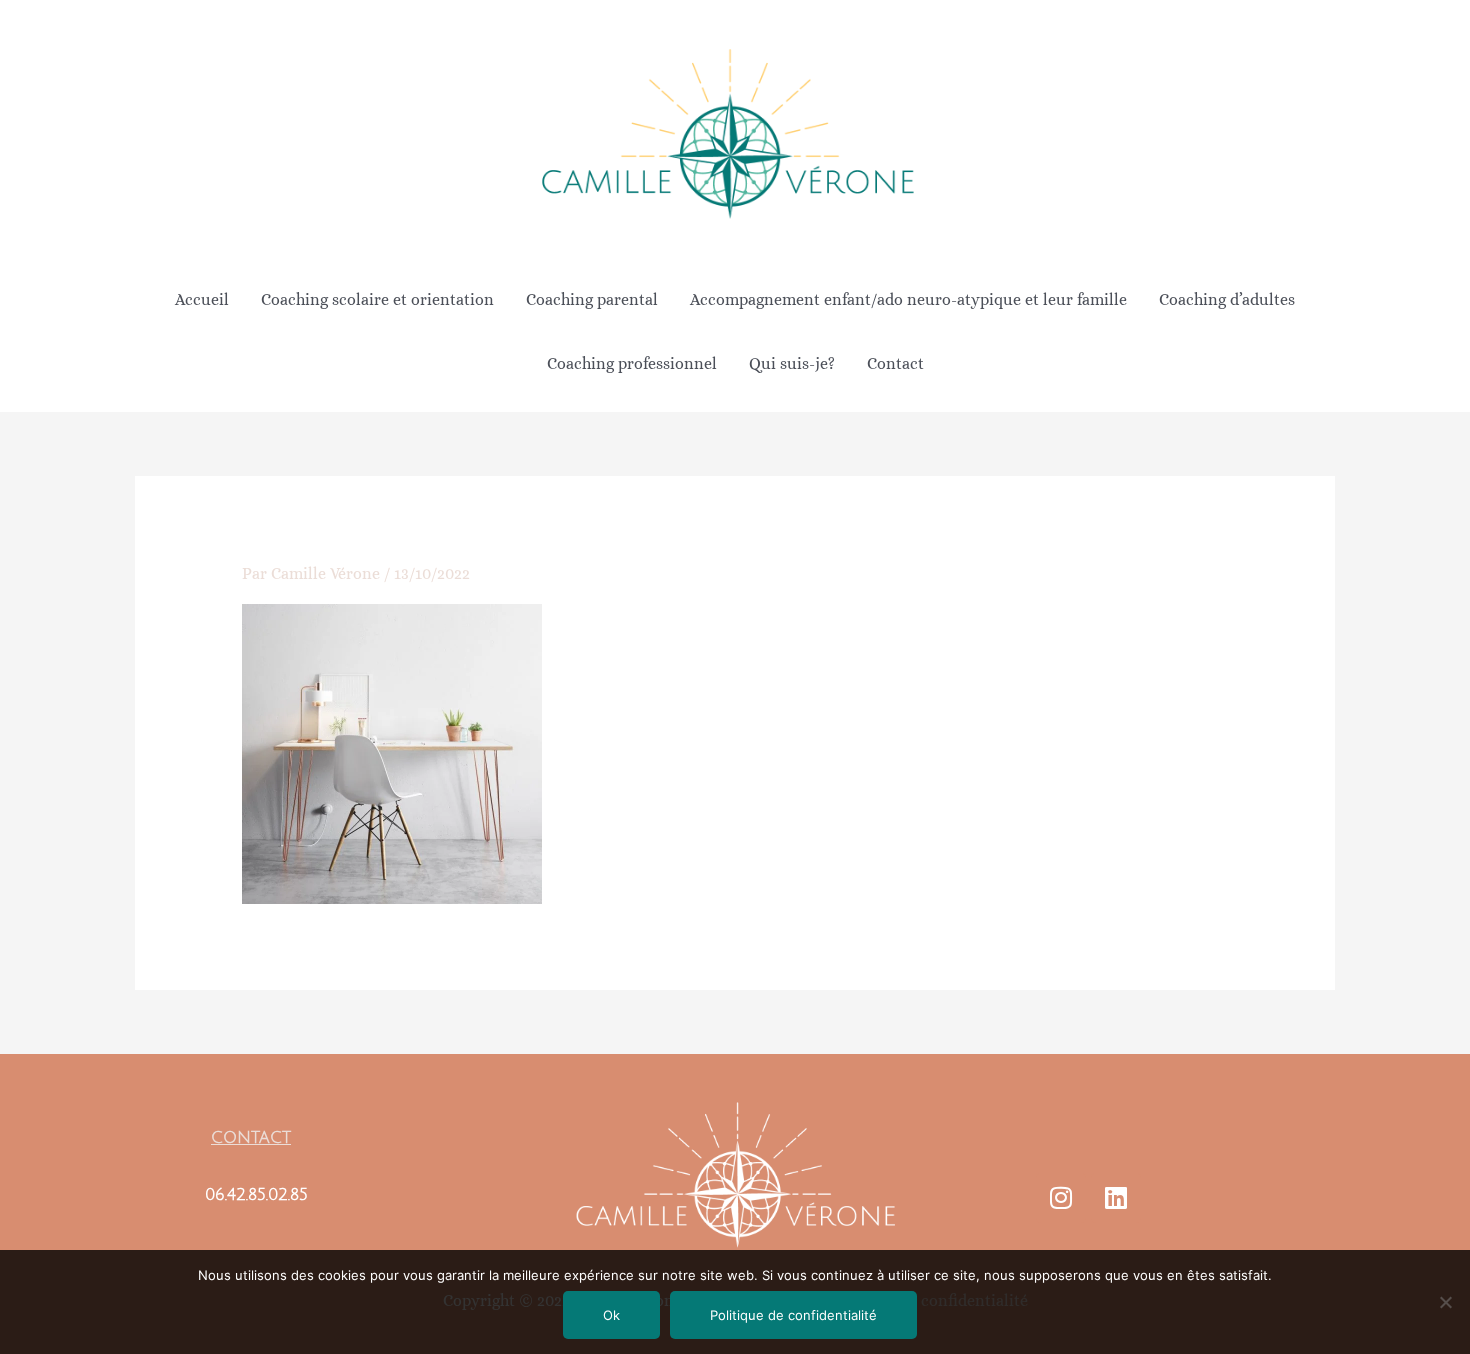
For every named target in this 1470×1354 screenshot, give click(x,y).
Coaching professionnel (632, 363)
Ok (611, 1315)
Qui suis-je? (792, 363)
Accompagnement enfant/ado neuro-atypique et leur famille (908, 299)
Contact (895, 363)
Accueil (202, 299)
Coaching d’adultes (1227, 299)
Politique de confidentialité (793, 1315)
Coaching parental (592, 299)
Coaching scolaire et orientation (377, 299)
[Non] (1445, 1302)
